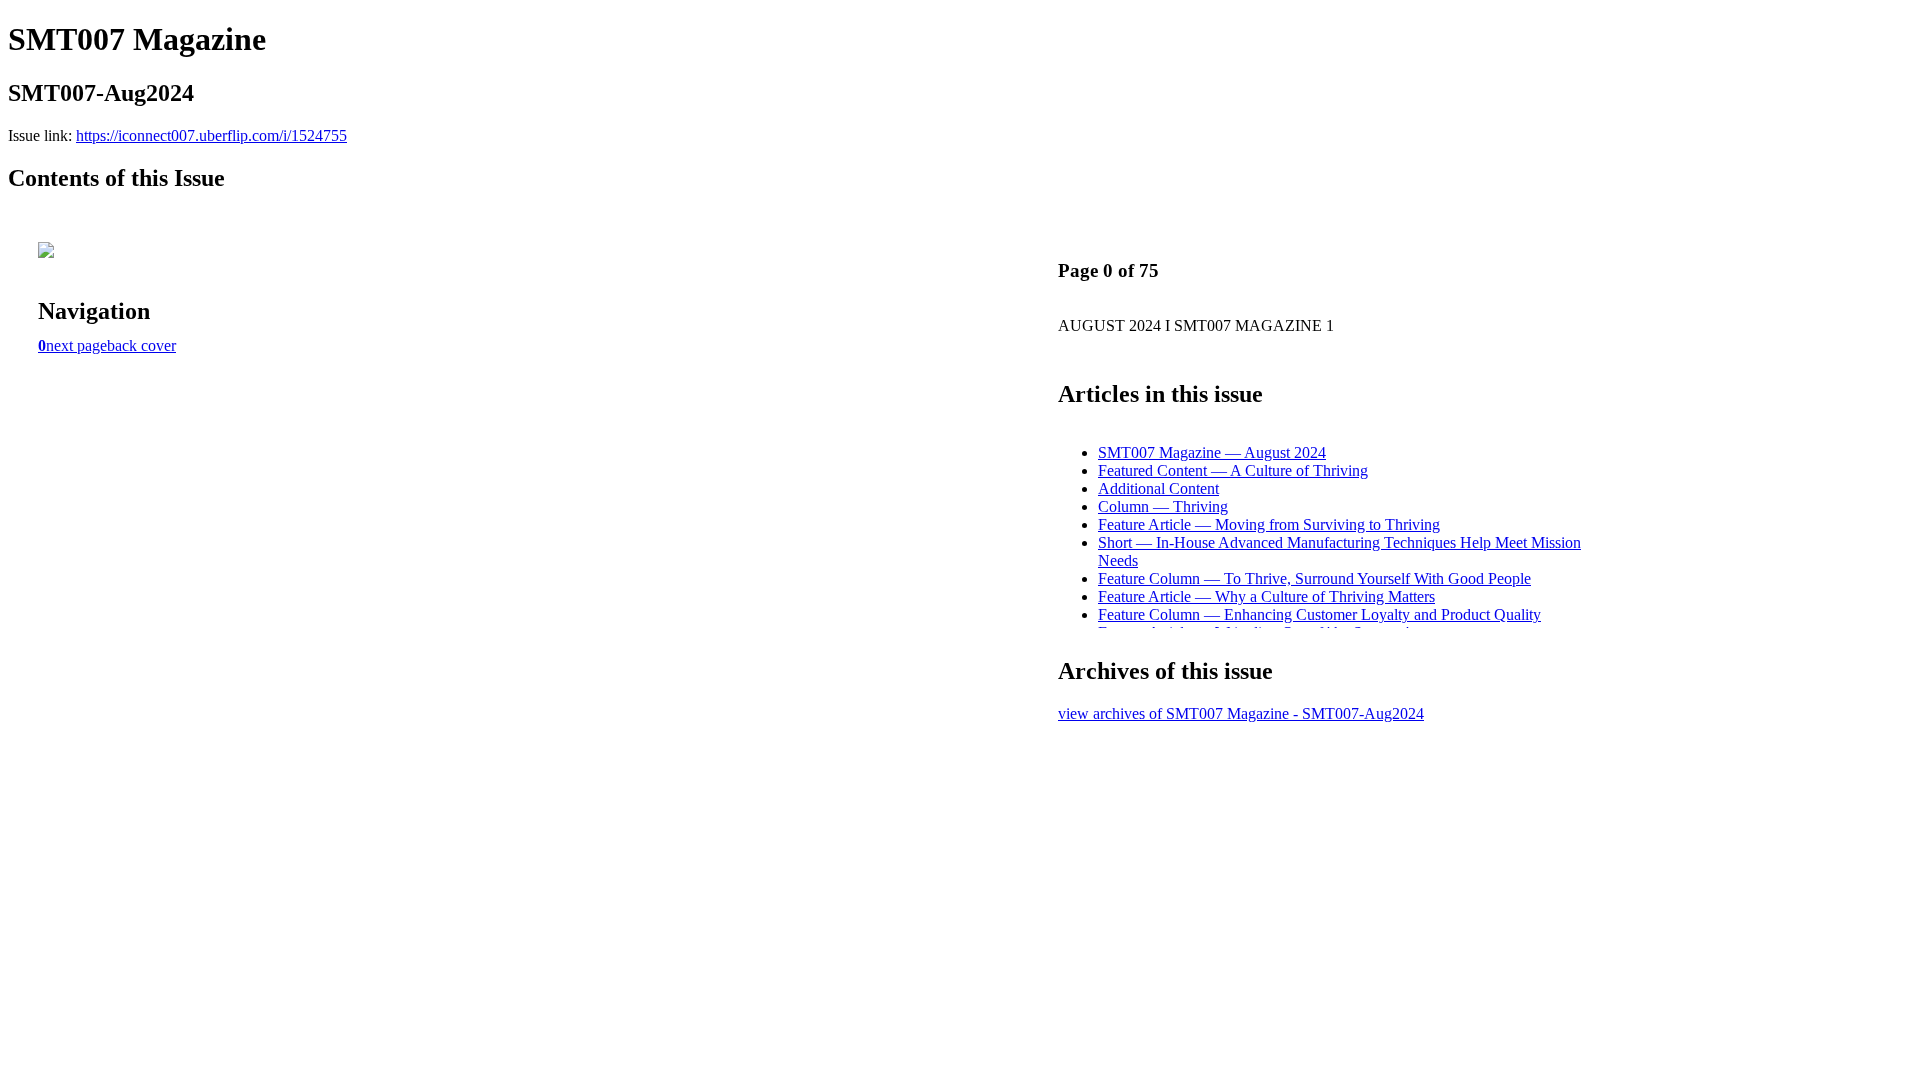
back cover (141, 345)
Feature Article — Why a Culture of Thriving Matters (1266, 596)
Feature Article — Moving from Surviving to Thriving (1269, 524)
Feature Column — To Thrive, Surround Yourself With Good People (1314, 578)
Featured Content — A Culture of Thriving (1233, 470)
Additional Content (1158, 488)
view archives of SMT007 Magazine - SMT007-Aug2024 (1241, 713)
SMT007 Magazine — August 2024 (1212, 452)
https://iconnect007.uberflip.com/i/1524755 (211, 135)
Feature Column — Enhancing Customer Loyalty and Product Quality (1319, 614)
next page (76, 345)
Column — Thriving (1163, 506)
